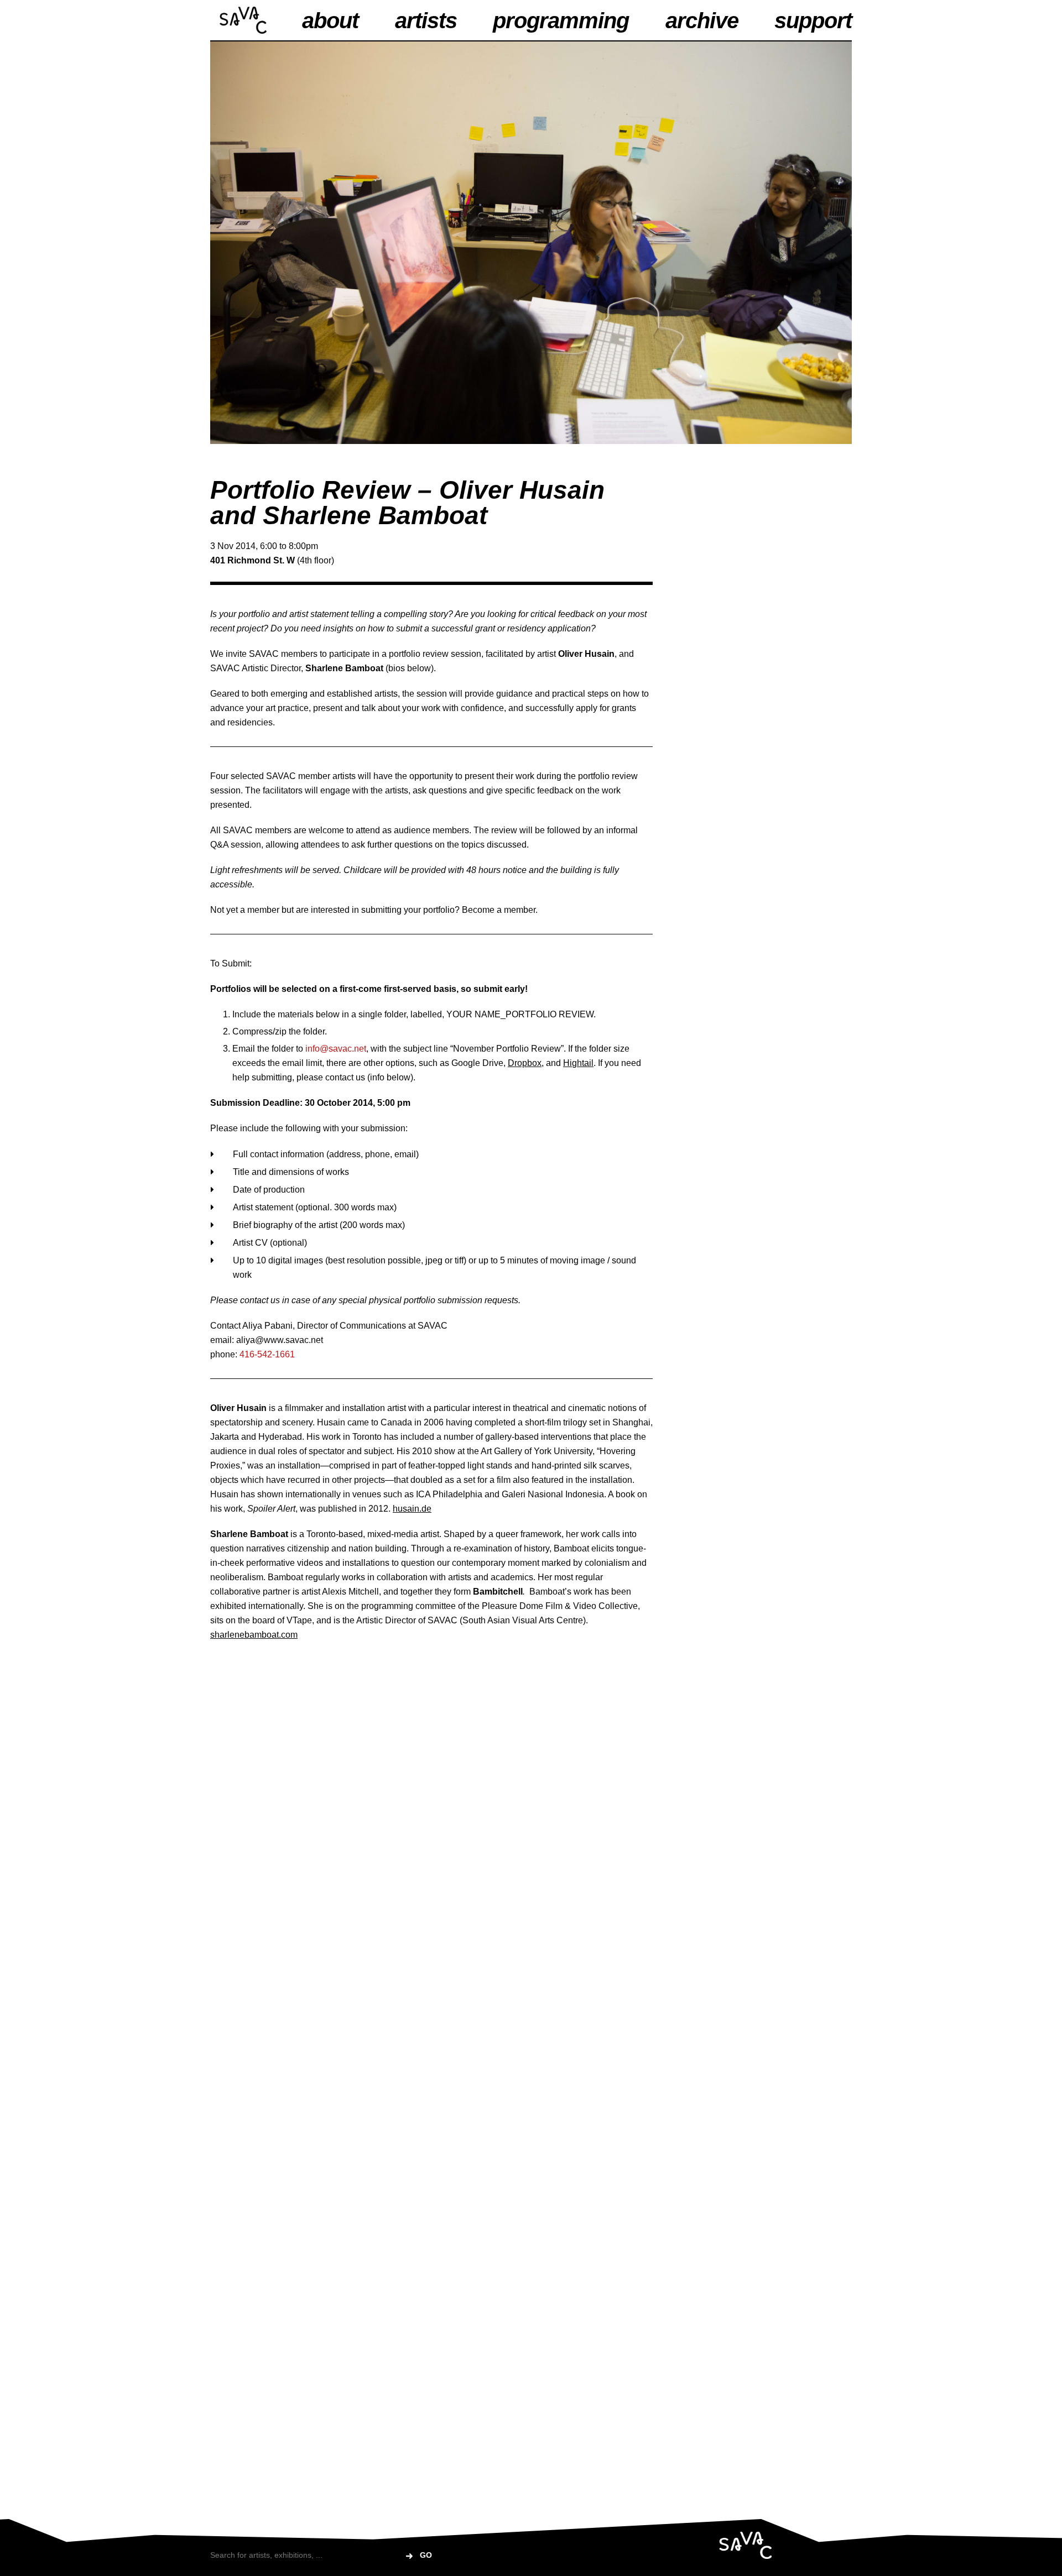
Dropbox (525, 1063)
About (330, 20)
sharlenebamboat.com (254, 1635)
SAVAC (243, 20)
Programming (561, 20)
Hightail (578, 1063)
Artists (426, 20)
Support (813, 20)
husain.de (412, 1509)
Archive (702, 20)
